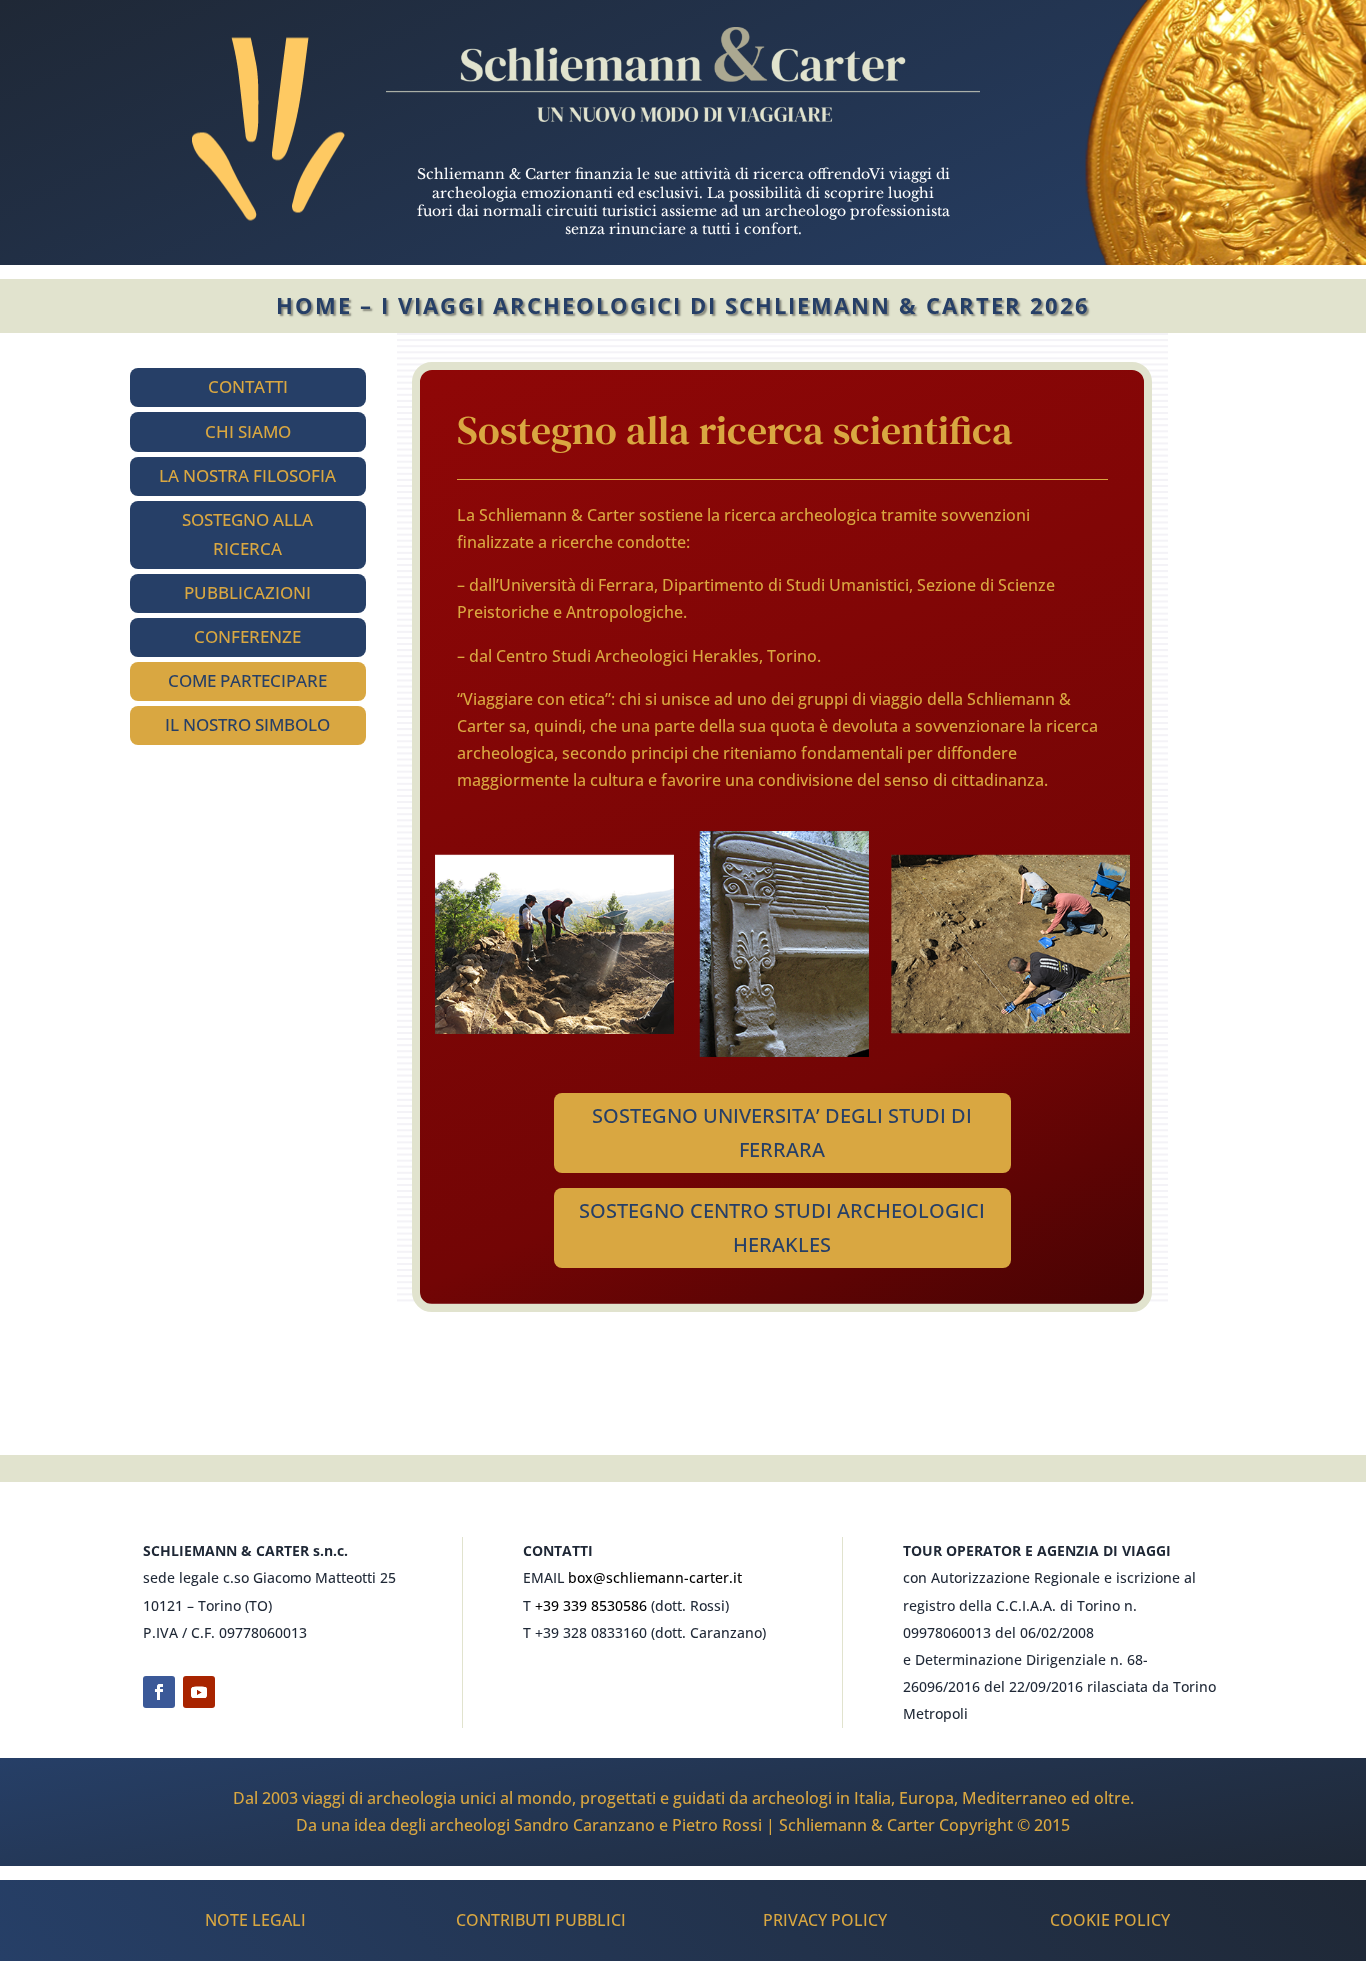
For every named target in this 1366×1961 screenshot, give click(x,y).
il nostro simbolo (247, 724)
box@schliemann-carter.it (655, 1577)
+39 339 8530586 (591, 1605)
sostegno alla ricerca (247, 534)
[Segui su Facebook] (159, 1692)
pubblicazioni (247, 592)
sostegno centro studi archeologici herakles (782, 1227)
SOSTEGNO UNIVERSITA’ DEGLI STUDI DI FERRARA (782, 1132)
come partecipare (247, 680)
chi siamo (248, 431)
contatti (248, 386)
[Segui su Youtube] (199, 1692)
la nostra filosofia (247, 475)
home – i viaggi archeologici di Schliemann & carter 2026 (683, 305)
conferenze (247, 636)
